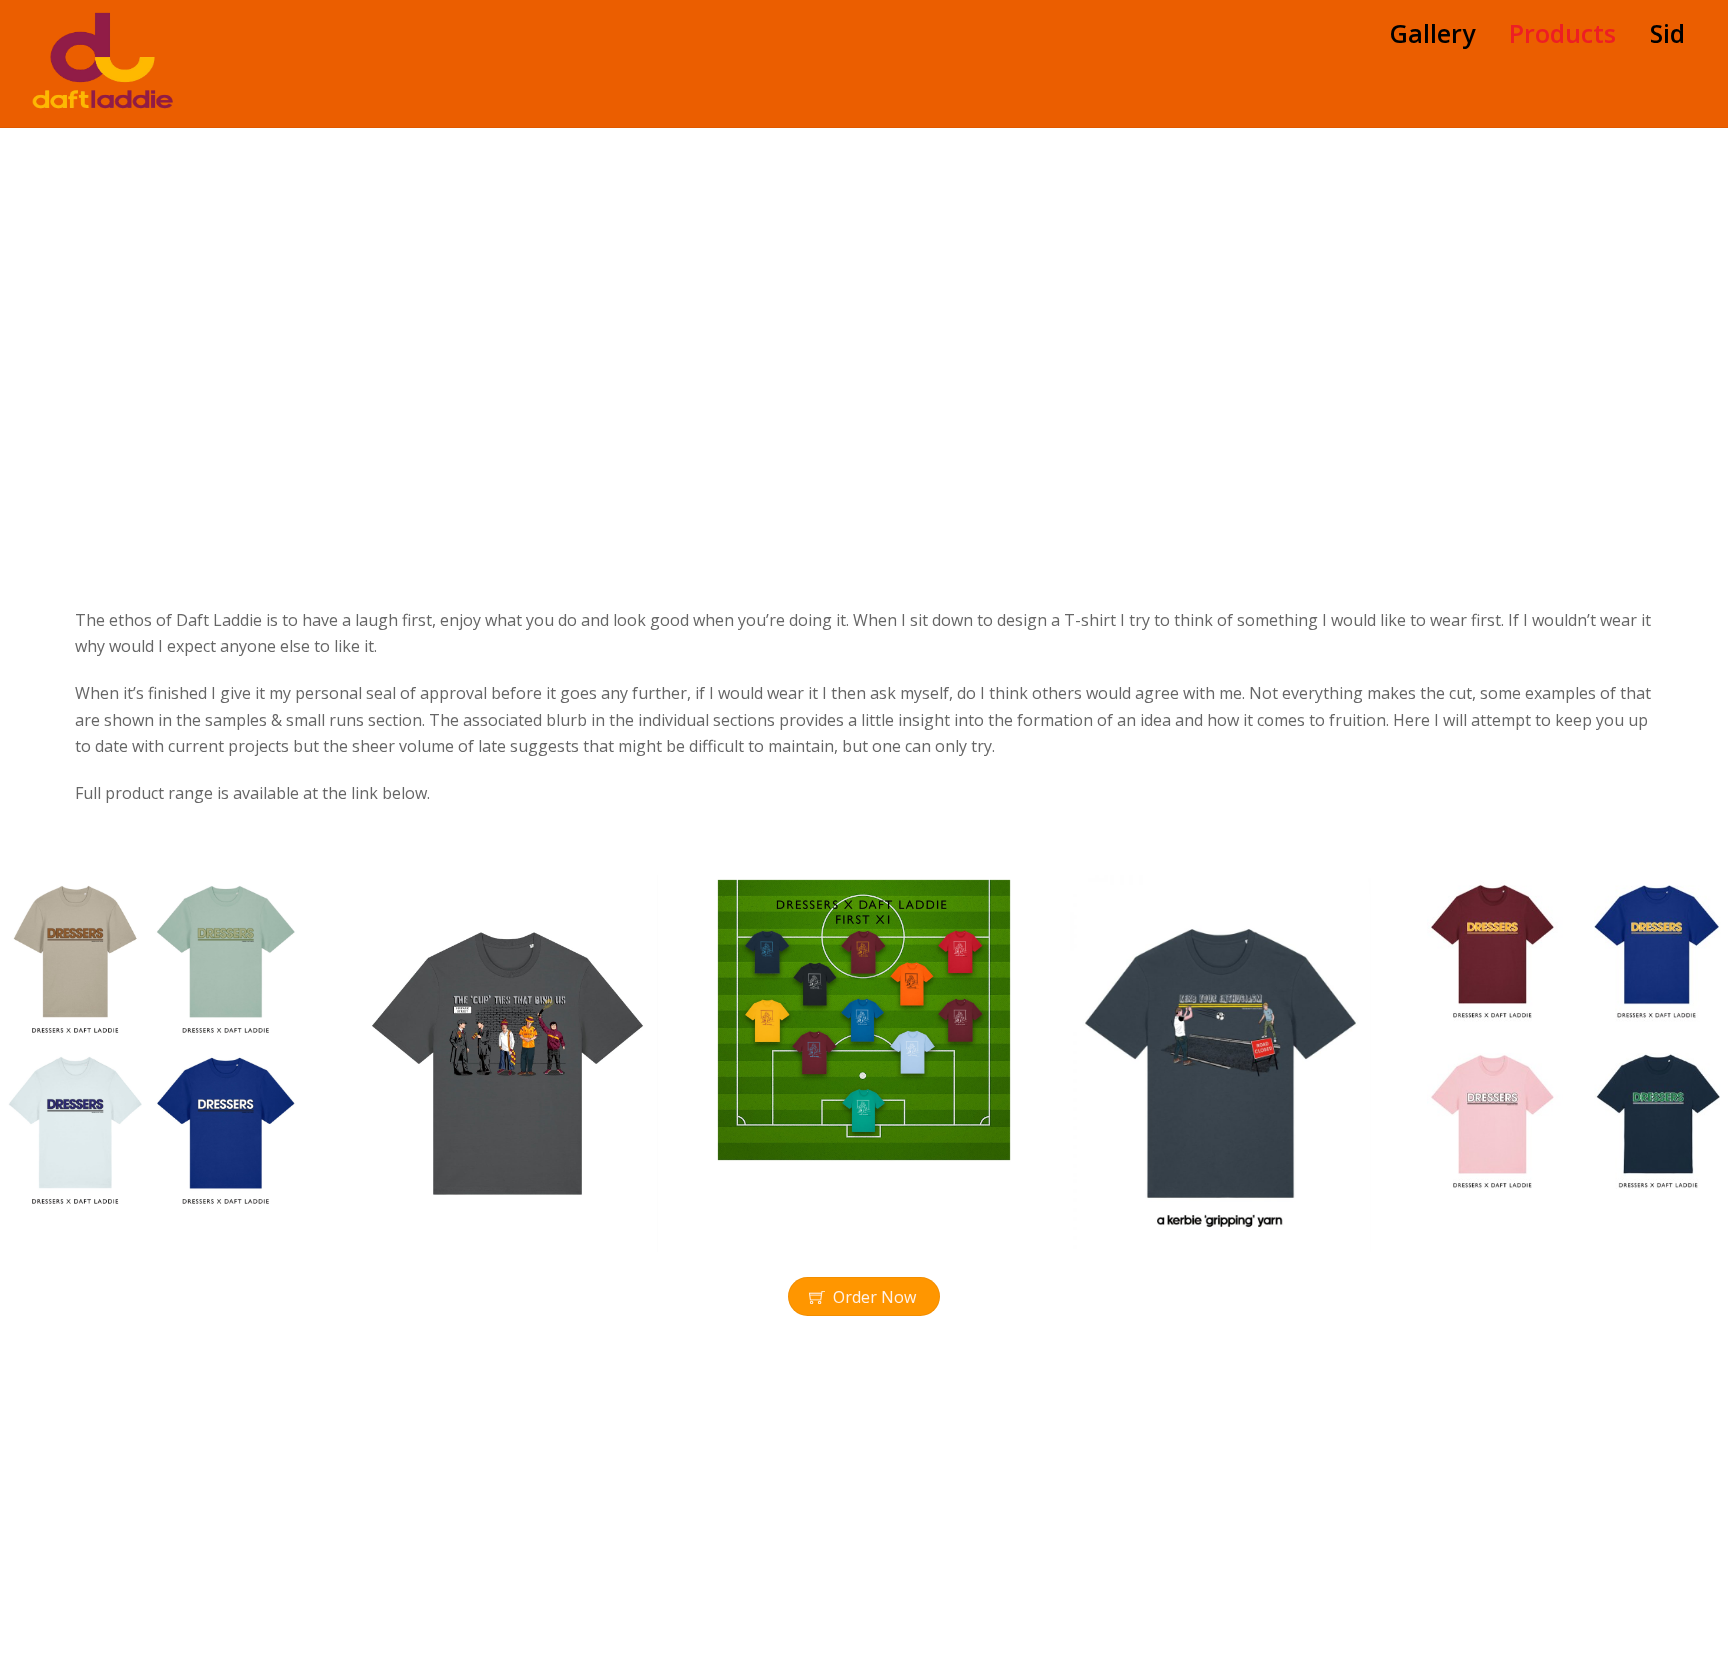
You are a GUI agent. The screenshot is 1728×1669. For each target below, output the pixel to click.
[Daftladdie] (103, 98)
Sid (1667, 33)
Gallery (1432, 33)
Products (1562, 33)
